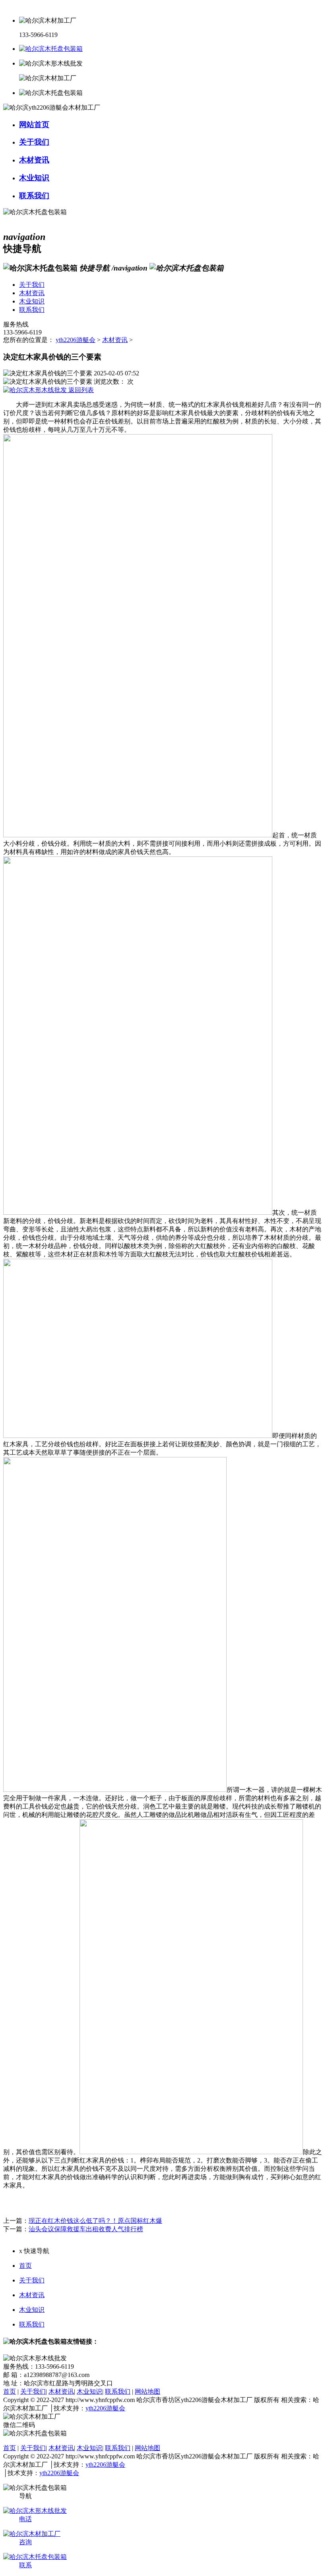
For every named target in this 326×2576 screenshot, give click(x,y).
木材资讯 (115, 340)
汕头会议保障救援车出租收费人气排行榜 (86, 2229)
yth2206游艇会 (76, 340)
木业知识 (32, 2310)
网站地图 (147, 2391)
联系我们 (32, 2324)
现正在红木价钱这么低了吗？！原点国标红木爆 (95, 2221)
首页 (25, 2266)
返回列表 (80, 390)
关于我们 (32, 2280)
